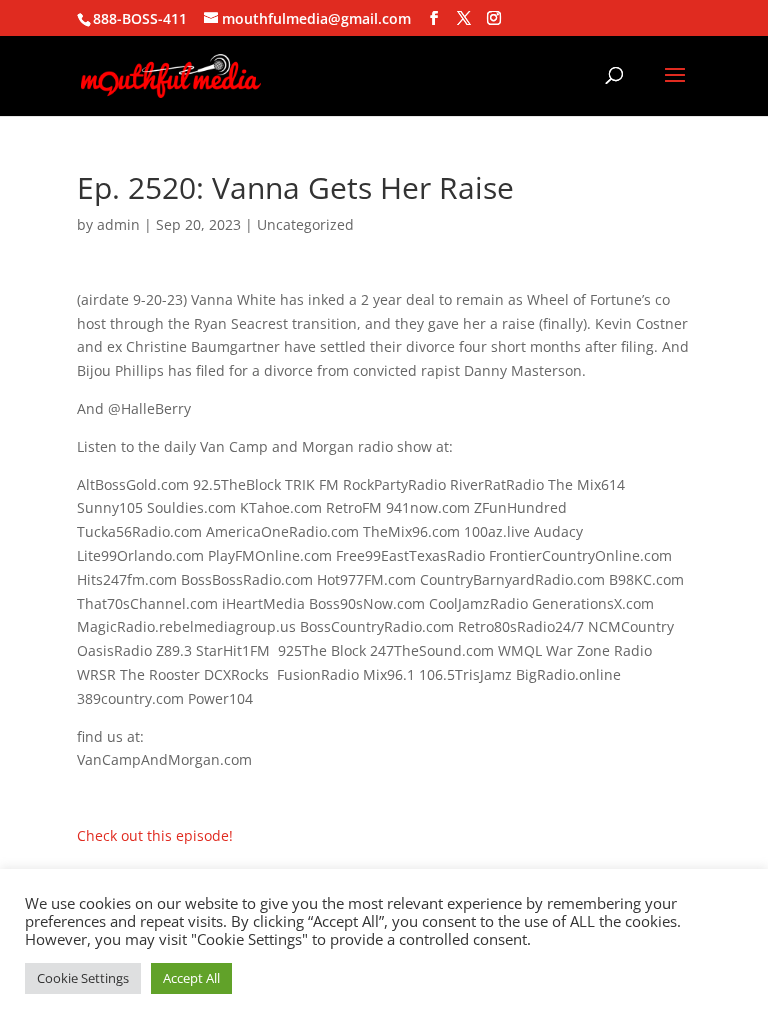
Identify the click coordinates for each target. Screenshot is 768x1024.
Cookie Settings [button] (83, 978)
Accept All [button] (191, 978)
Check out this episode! (155, 835)
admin (118, 224)
